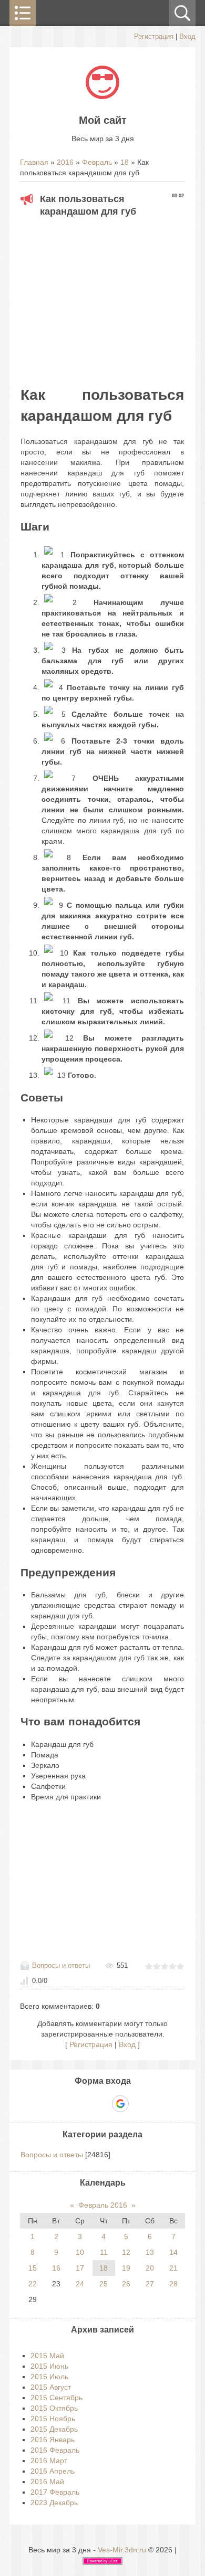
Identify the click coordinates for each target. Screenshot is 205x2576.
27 (150, 2284)
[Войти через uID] (66, 2104)
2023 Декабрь (54, 2503)
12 (126, 2252)
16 (56, 2268)
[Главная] (102, 97)
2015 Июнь (49, 2366)
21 (173, 2268)
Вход (187, 36)
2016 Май (47, 2482)
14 (173, 2252)
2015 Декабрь (54, 2429)
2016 (65, 162)
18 (125, 162)
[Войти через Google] (120, 2104)
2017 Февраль (55, 2492)
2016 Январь (53, 2440)
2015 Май (47, 2356)
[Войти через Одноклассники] (139, 2104)
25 (104, 2284)
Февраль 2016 (103, 2205)
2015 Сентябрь (57, 2398)
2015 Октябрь (54, 2408)
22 (33, 2284)
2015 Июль (49, 2377)
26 (126, 2284)
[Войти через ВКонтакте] (84, 2104)
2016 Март (49, 2461)
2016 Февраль (55, 2450)
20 (150, 2268)
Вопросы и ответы (61, 1965)
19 (126, 2268)
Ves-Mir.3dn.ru (122, 2550)
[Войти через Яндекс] (102, 2104)
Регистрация (154, 36)
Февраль (97, 162)
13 (150, 2252)
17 (80, 2268)
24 (80, 2284)
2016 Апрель (53, 2471)
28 (173, 2284)
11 (104, 2252)
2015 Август (51, 2387)
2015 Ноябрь (53, 2419)
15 (33, 2268)
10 (80, 2252)
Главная (34, 162)
